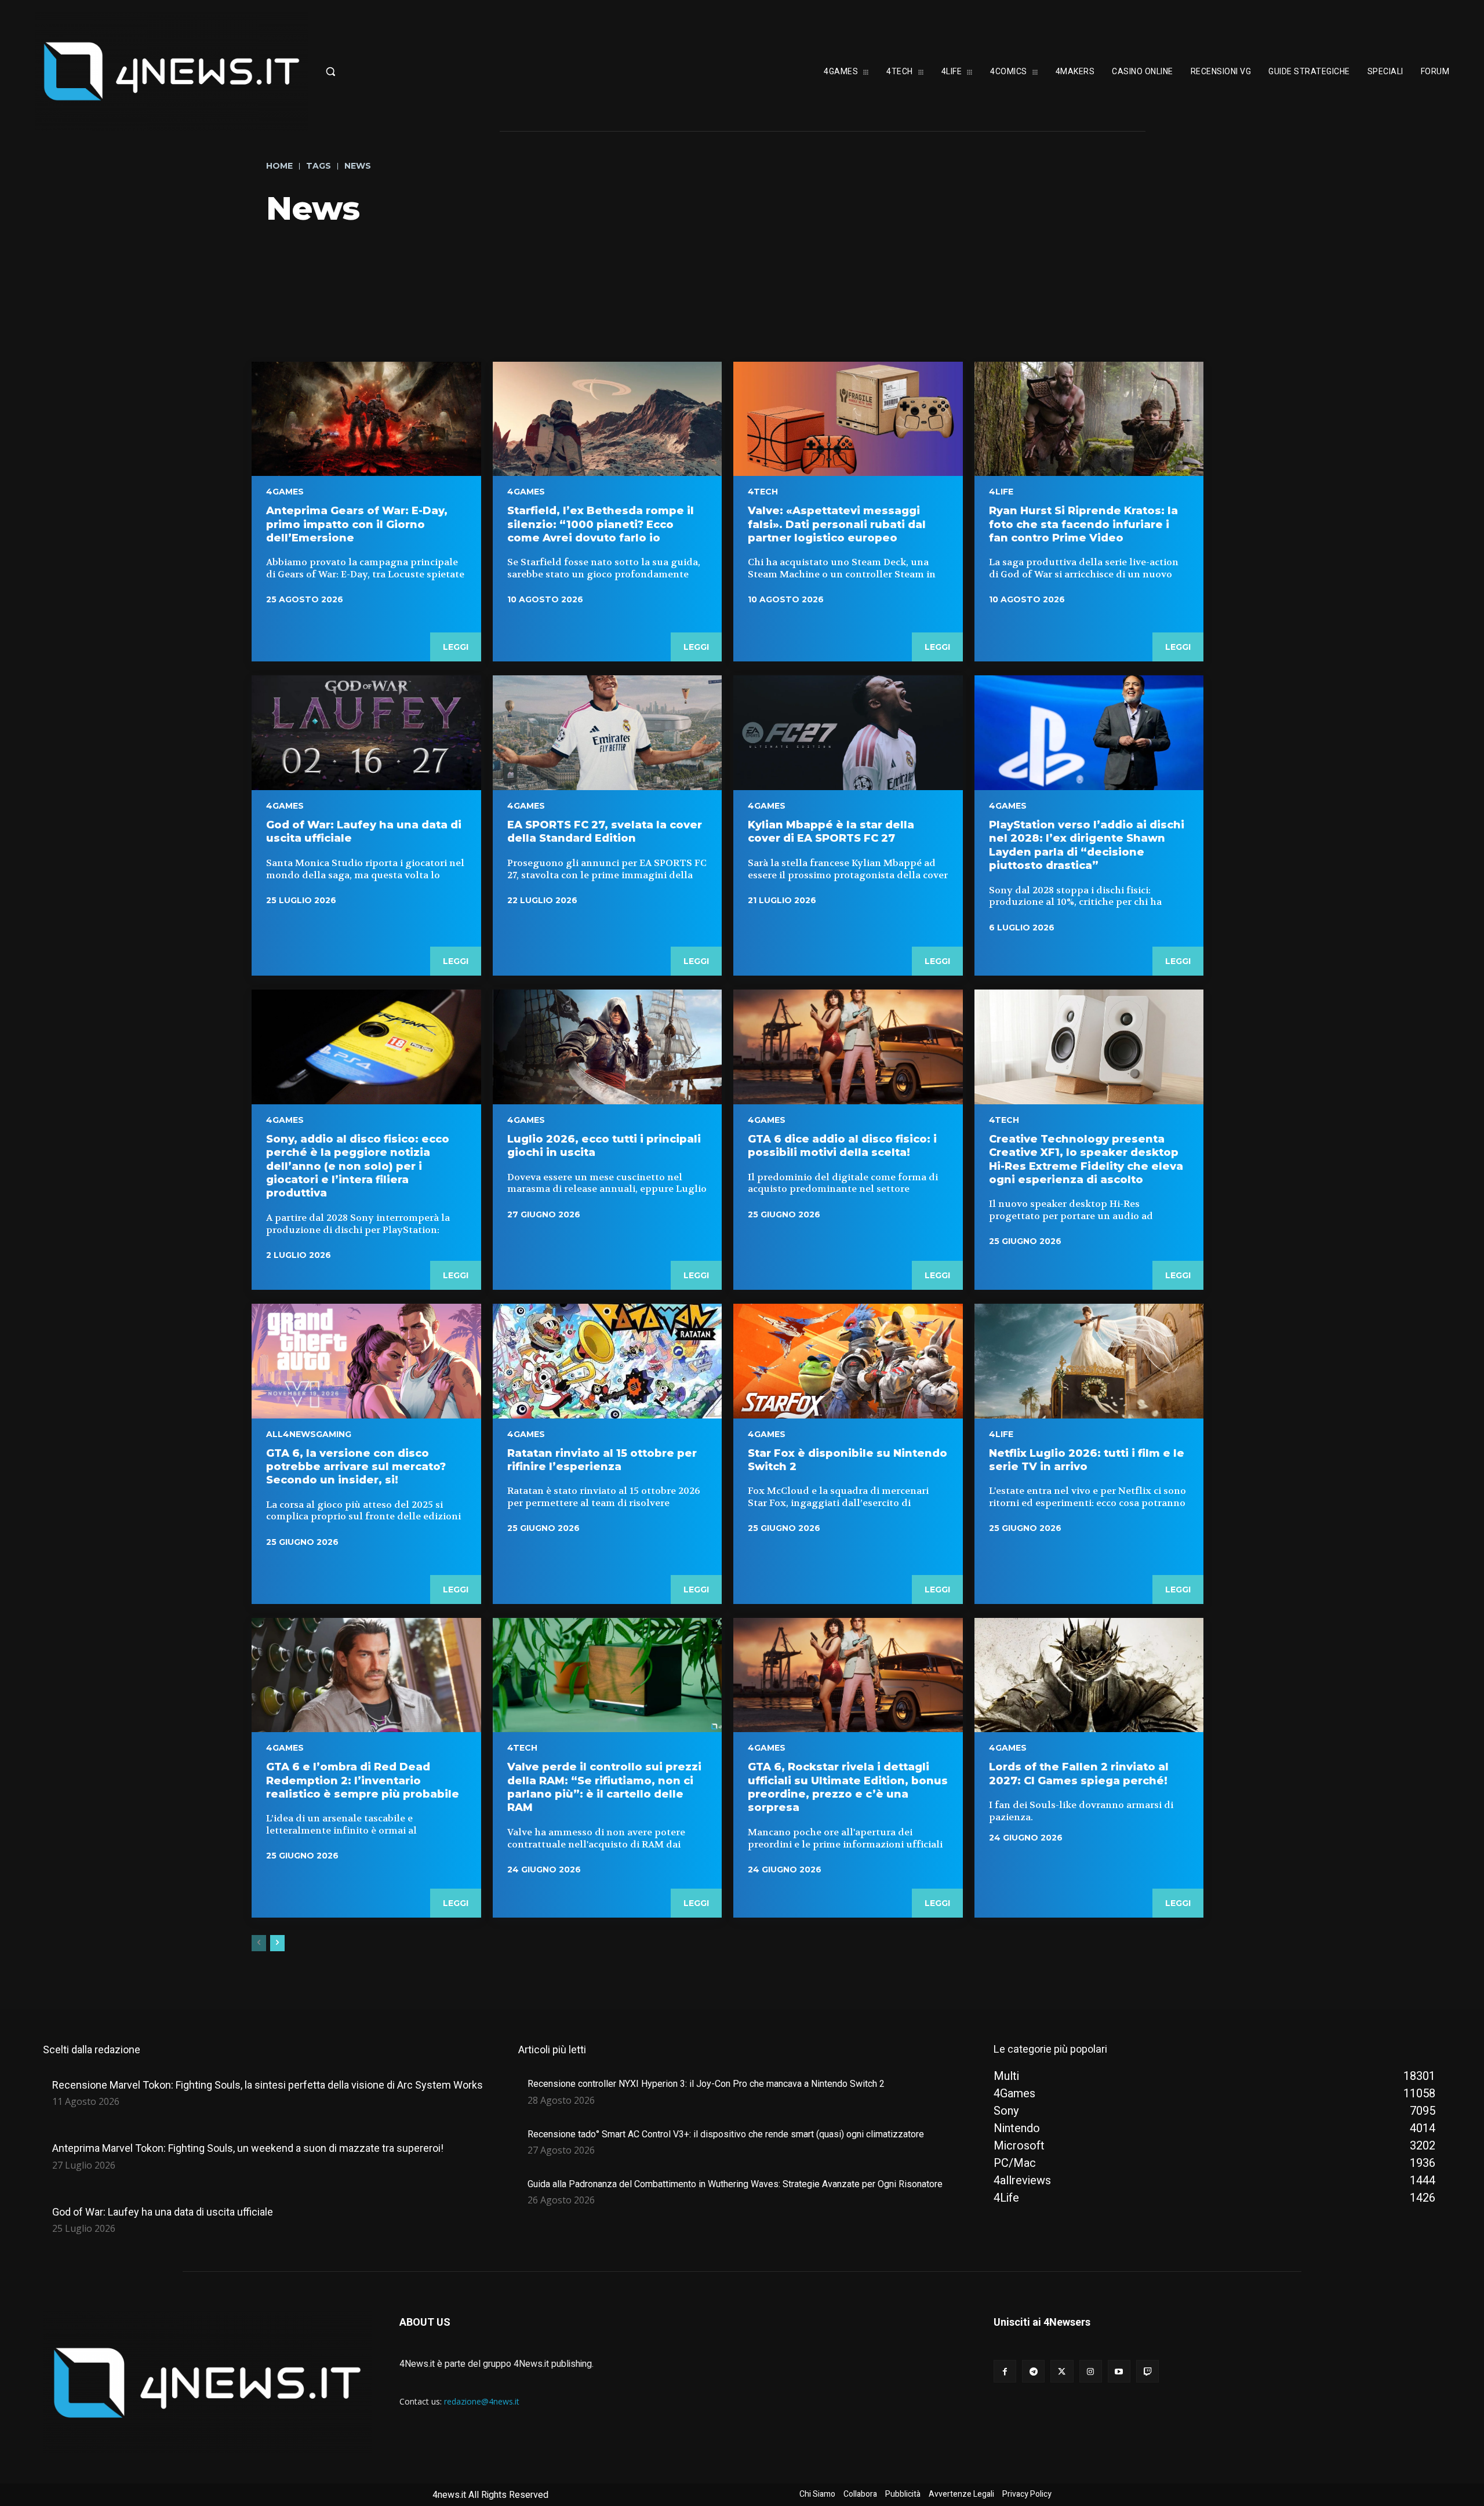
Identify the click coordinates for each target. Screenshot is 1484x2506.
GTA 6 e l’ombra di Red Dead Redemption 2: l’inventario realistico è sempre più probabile (363, 1781)
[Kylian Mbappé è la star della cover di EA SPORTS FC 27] (848, 733)
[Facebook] (1005, 2371)
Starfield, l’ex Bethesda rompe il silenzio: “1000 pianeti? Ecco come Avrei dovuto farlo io (601, 524)
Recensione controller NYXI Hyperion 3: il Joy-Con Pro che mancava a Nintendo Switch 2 (706, 2084)
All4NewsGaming (309, 1434)
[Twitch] (1147, 2371)
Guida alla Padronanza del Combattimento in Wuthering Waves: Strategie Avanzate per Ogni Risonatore (735, 2184)
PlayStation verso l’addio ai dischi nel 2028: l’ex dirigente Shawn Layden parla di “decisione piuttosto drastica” (1087, 845)
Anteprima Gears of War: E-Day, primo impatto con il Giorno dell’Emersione (357, 524)
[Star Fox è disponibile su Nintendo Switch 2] (848, 1361)
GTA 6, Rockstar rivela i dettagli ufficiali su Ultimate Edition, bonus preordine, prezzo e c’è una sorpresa (848, 1787)
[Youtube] (1119, 2371)
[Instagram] (1091, 2371)
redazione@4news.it (482, 2401)
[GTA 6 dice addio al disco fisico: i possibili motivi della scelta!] (848, 1047)
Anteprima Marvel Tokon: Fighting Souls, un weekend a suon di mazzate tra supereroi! (248, 2148)
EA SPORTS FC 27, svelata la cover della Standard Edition (605, 832)
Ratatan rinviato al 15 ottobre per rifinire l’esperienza (602, 1460)
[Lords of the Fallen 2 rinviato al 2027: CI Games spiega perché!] (1089, 1675)
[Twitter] (1062, 2371)
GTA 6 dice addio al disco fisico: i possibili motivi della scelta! (842, 1146)
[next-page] (277, 1943)
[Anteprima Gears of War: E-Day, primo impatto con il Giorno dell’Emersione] (366, 419)
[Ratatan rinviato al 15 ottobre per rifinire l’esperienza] (608, 1361)
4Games (285, 492)
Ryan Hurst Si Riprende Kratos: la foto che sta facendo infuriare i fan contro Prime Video (1083, 524)
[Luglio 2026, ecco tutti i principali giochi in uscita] (608, 1047)
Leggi (456, 647)
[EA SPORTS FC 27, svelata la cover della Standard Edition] (608, 733)
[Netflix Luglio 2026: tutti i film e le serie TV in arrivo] (1089, 1361)
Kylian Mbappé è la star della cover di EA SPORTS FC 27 (831, 832)
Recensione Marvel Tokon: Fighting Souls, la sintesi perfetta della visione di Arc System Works (268, 2085)
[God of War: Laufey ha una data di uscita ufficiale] (366, 733)
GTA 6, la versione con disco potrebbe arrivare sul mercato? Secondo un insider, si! (356, 1467)
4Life (1001, 492)
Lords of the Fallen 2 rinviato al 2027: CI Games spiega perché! (1079, 1774)
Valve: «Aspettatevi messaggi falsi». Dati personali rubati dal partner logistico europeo (837, 524)
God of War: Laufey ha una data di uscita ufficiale (163, 2212)
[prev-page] (259, 1943)
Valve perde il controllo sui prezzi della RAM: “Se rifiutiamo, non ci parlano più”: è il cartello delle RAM (604, 1787)
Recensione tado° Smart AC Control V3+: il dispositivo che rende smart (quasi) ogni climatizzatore (726, 2134)
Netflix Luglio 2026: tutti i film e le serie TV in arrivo (1087, 1460)
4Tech (763, 492)
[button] (385, 71)
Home (279, 166)
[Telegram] (1033, 2371)
